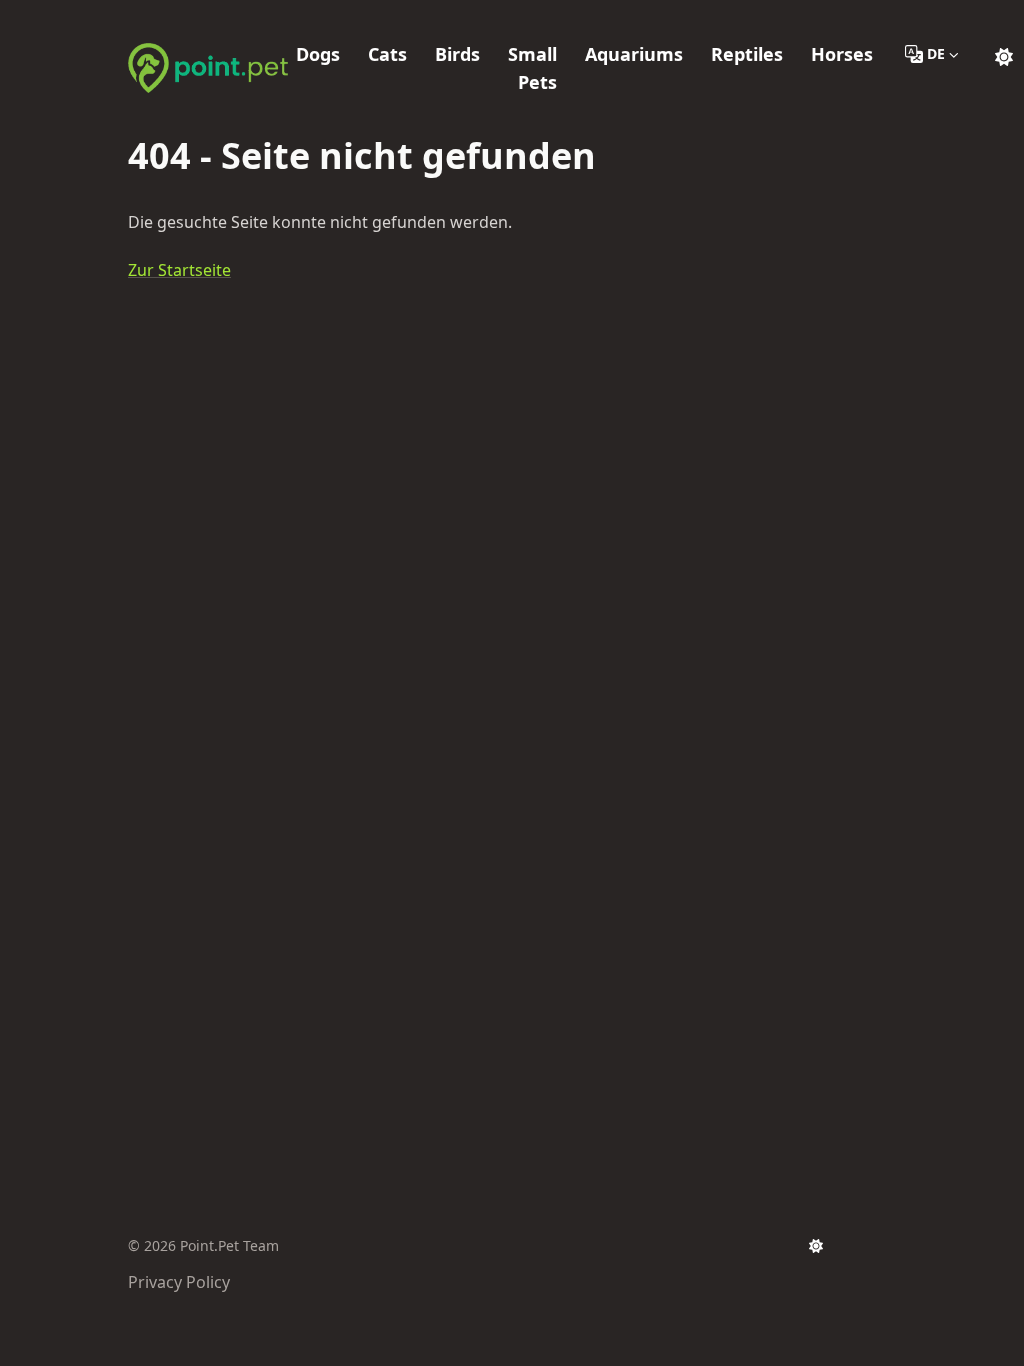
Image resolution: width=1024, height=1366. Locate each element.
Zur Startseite (179, 270)
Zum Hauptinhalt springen (256, 18)
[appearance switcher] (1004, 54)
